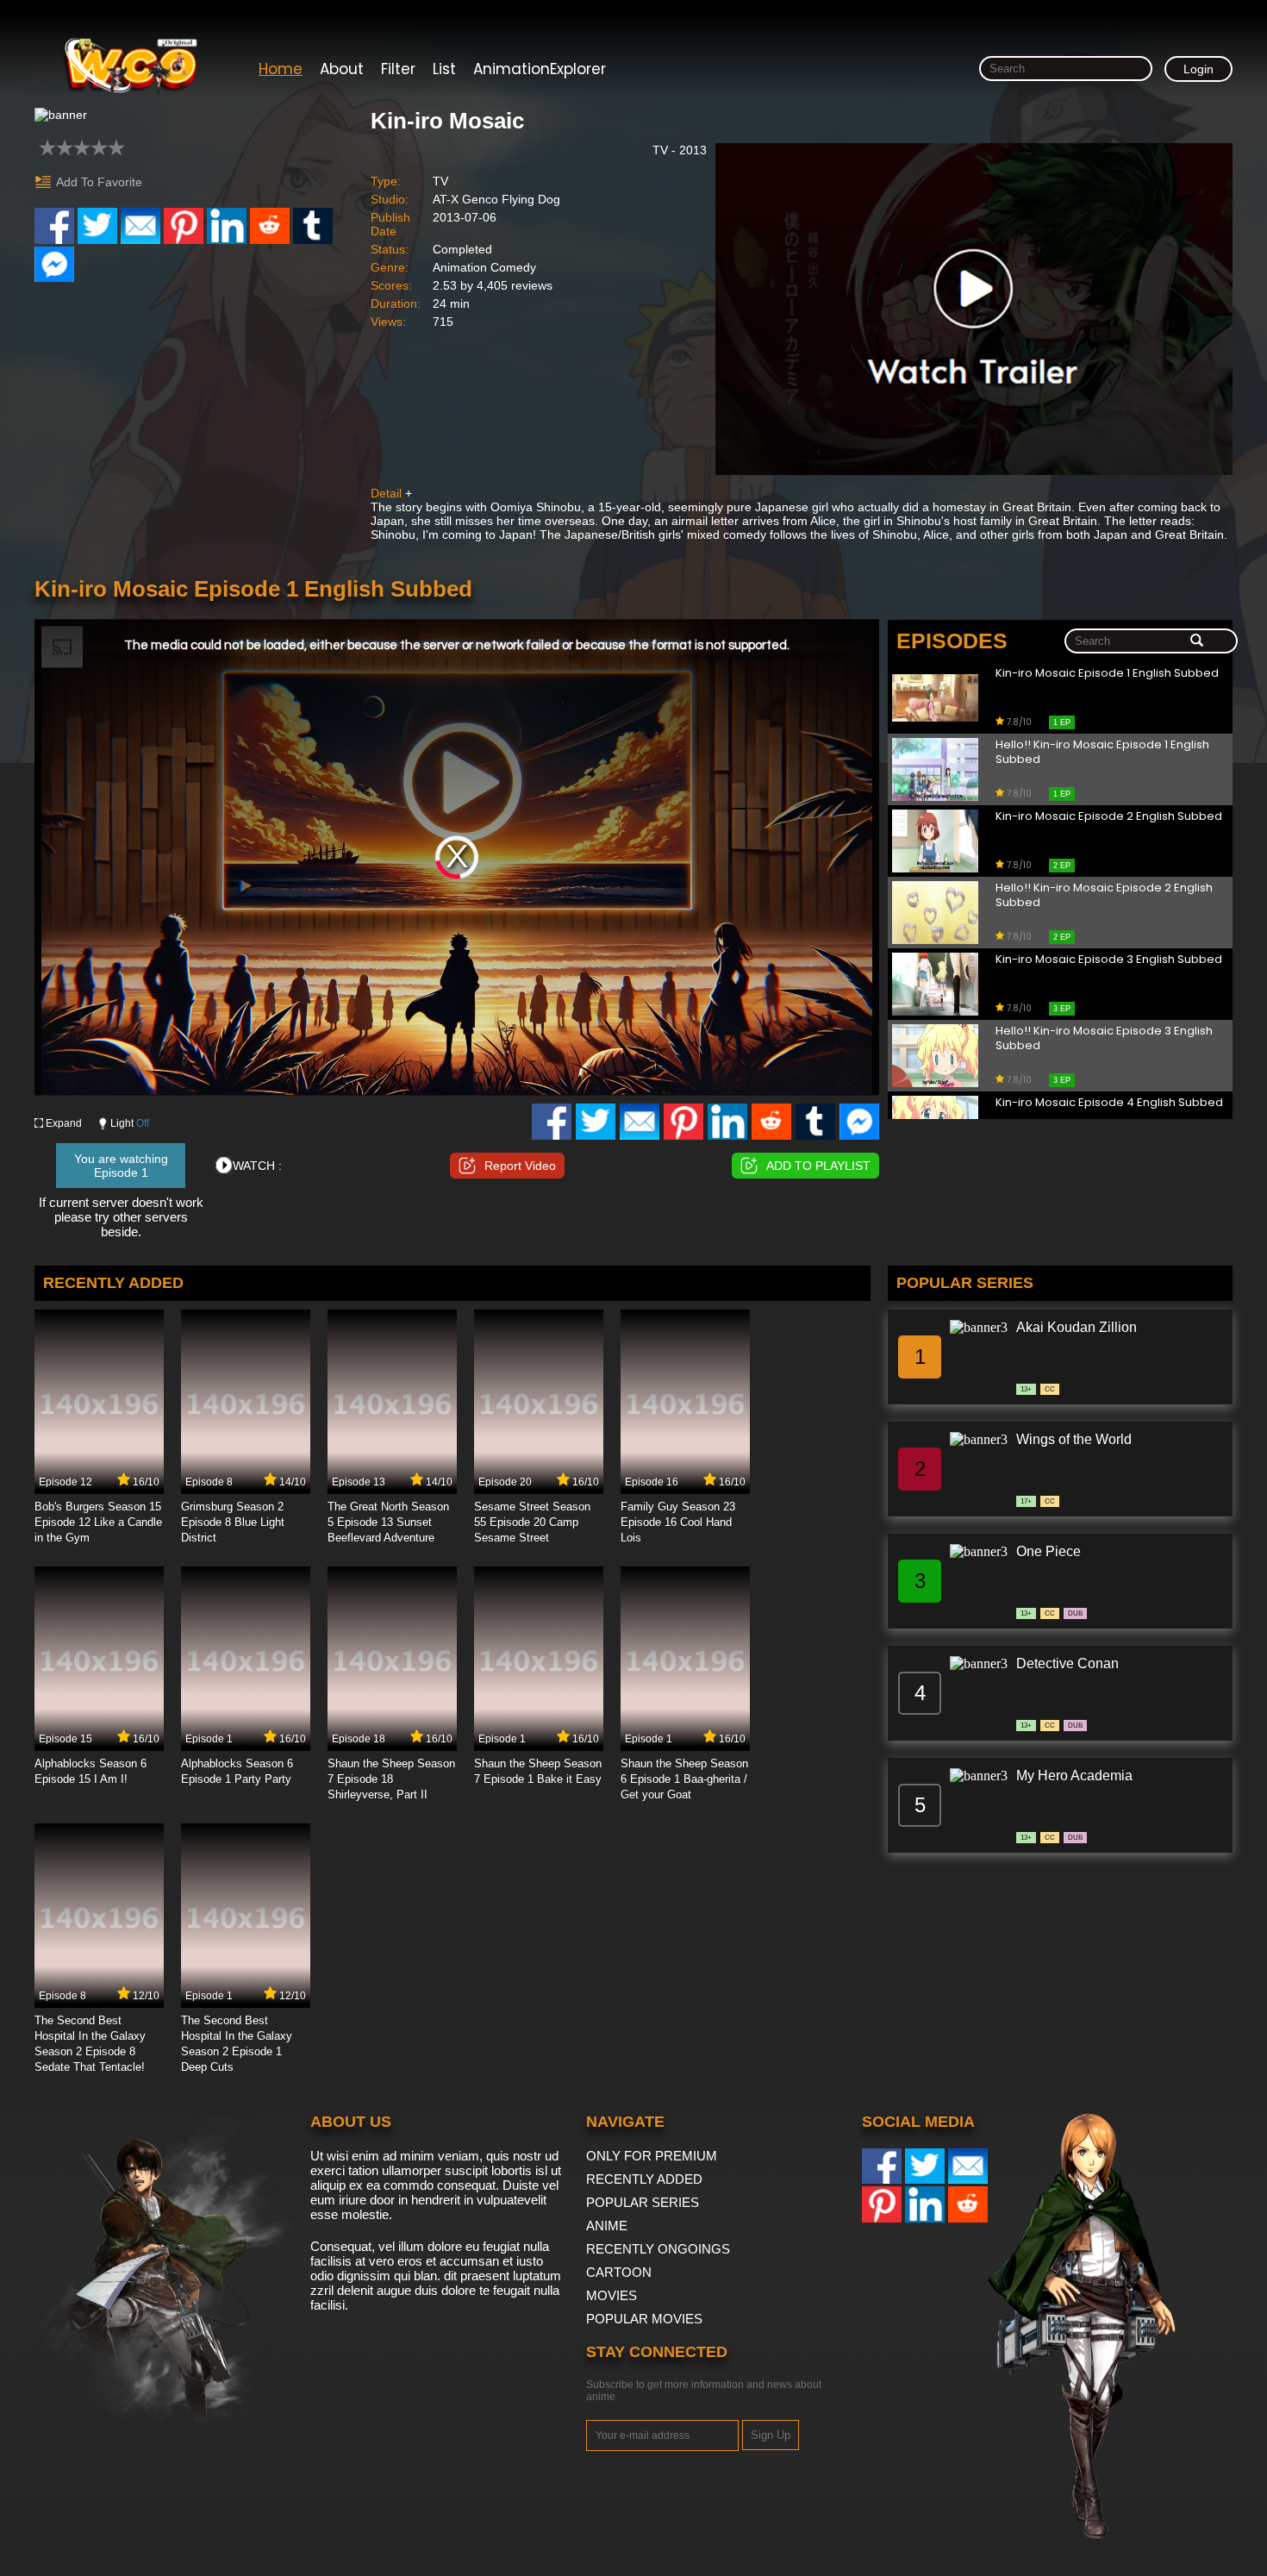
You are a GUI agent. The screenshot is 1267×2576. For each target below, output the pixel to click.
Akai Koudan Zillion (1077, 1327)
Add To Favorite (99, 182)
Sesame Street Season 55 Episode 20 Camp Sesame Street (532, 1522)
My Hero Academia (1074, 1776)
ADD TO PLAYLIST (818, 1166)
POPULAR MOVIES (644, 2319)
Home (281, 69)
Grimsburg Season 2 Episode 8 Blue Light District (233, 1522)
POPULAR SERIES (643, 2202)
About (342, 69)
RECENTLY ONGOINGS (658, 2249)
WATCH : (257, 1166)
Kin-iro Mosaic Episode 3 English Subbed (1109, 960)
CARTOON (619, 2272)
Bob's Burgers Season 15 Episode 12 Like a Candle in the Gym (98, 1522)
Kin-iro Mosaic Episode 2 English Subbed (1109, 817)
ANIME (607, 2226)
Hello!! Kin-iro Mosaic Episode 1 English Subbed (1102, 753)
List (444, 69)
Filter (398, 69)
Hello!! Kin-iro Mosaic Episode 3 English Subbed (1104, 1039)
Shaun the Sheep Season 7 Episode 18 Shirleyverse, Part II (391, 1779)
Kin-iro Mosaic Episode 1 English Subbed (1107, 674)
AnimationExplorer (540, 69)
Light (130, 1123)
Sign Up (771, 2435)
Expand (64, 1123)
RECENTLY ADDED (644, 2179)
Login (1198, 69)
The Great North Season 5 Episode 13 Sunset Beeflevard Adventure (388, 1522)
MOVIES (612, 2295)
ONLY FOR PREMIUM (652, 2156)
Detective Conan (1067, 1663)
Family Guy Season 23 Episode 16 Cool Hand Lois (678, 1522)
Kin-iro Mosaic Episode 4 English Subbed (1109, 1103)
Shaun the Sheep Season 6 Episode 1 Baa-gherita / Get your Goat (684, 1779)
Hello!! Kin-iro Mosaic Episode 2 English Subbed (1104, 896)
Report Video (520, 1166)
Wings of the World (1074, 1439)
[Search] (1197, 641)
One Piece (1049, 1551)
